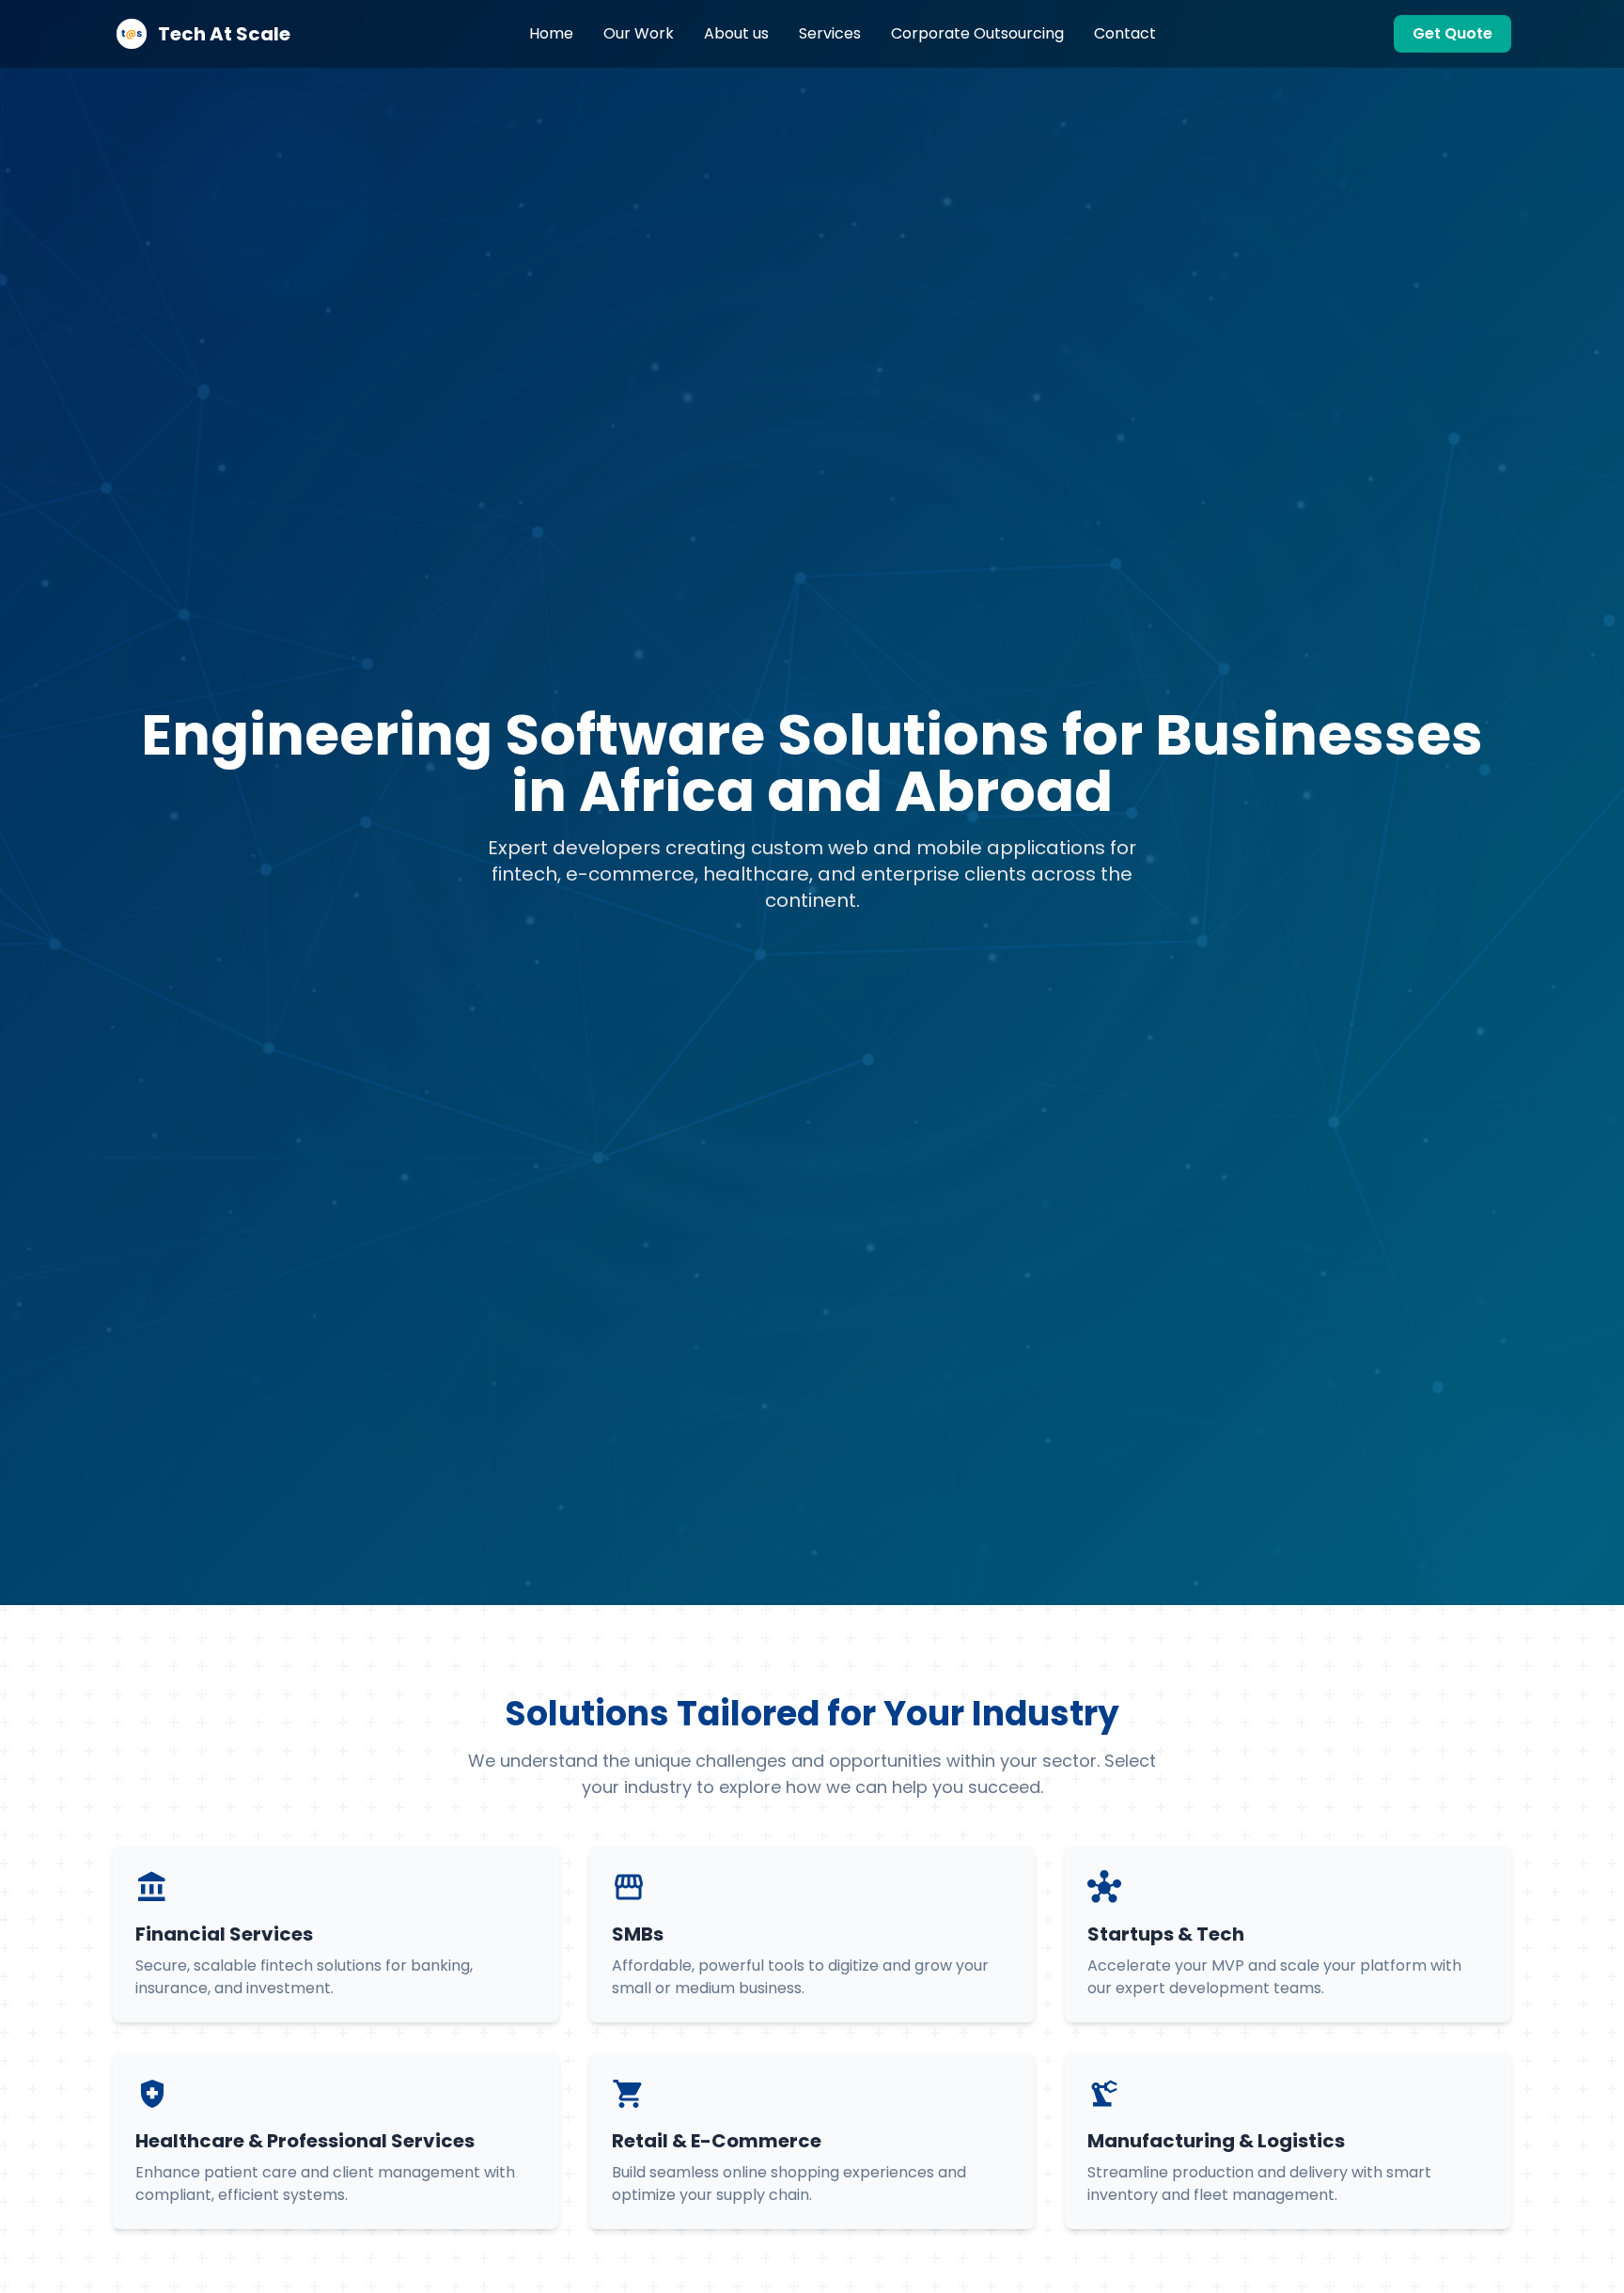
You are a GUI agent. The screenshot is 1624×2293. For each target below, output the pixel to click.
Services (830, 33)
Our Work (639, 33)
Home (551, 33)
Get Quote (1452, 33)
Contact (1125, 33)
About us (736, 33)
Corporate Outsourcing (977, 33)
